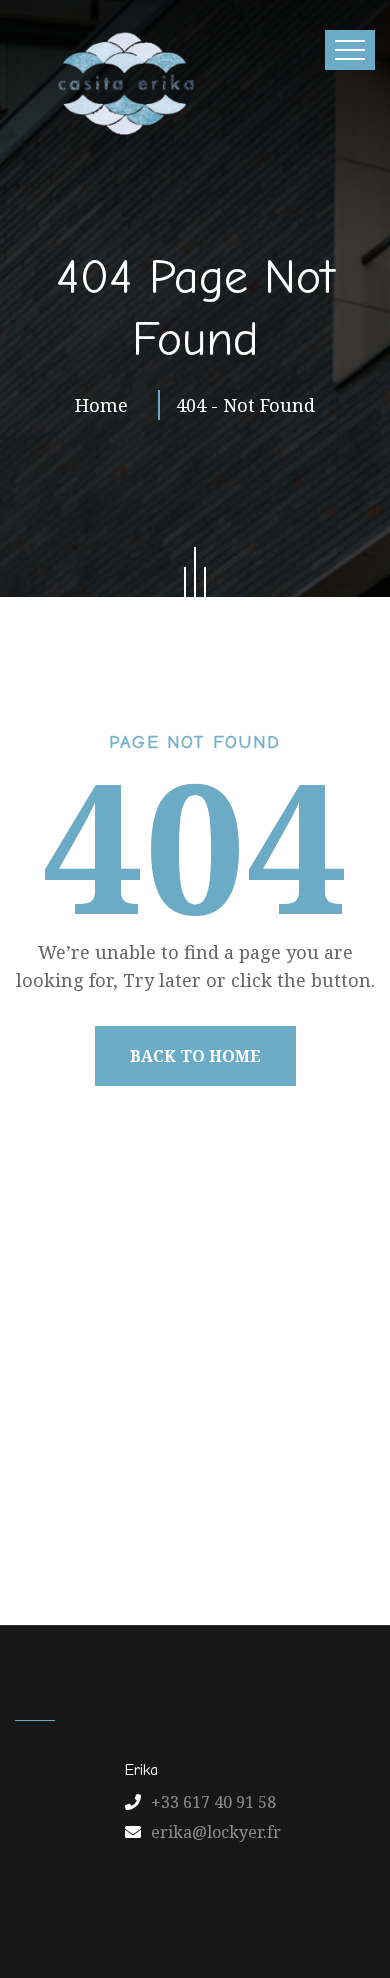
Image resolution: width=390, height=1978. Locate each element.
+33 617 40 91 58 (213, 1802)
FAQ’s (293, 1476)
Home (106, 405)
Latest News (124, 1476)
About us (151, 1433)
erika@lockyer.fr (216, 1832)
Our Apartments (269, 1433)
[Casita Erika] (122, 82)
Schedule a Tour (199, 1519)
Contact (222, 1476)
